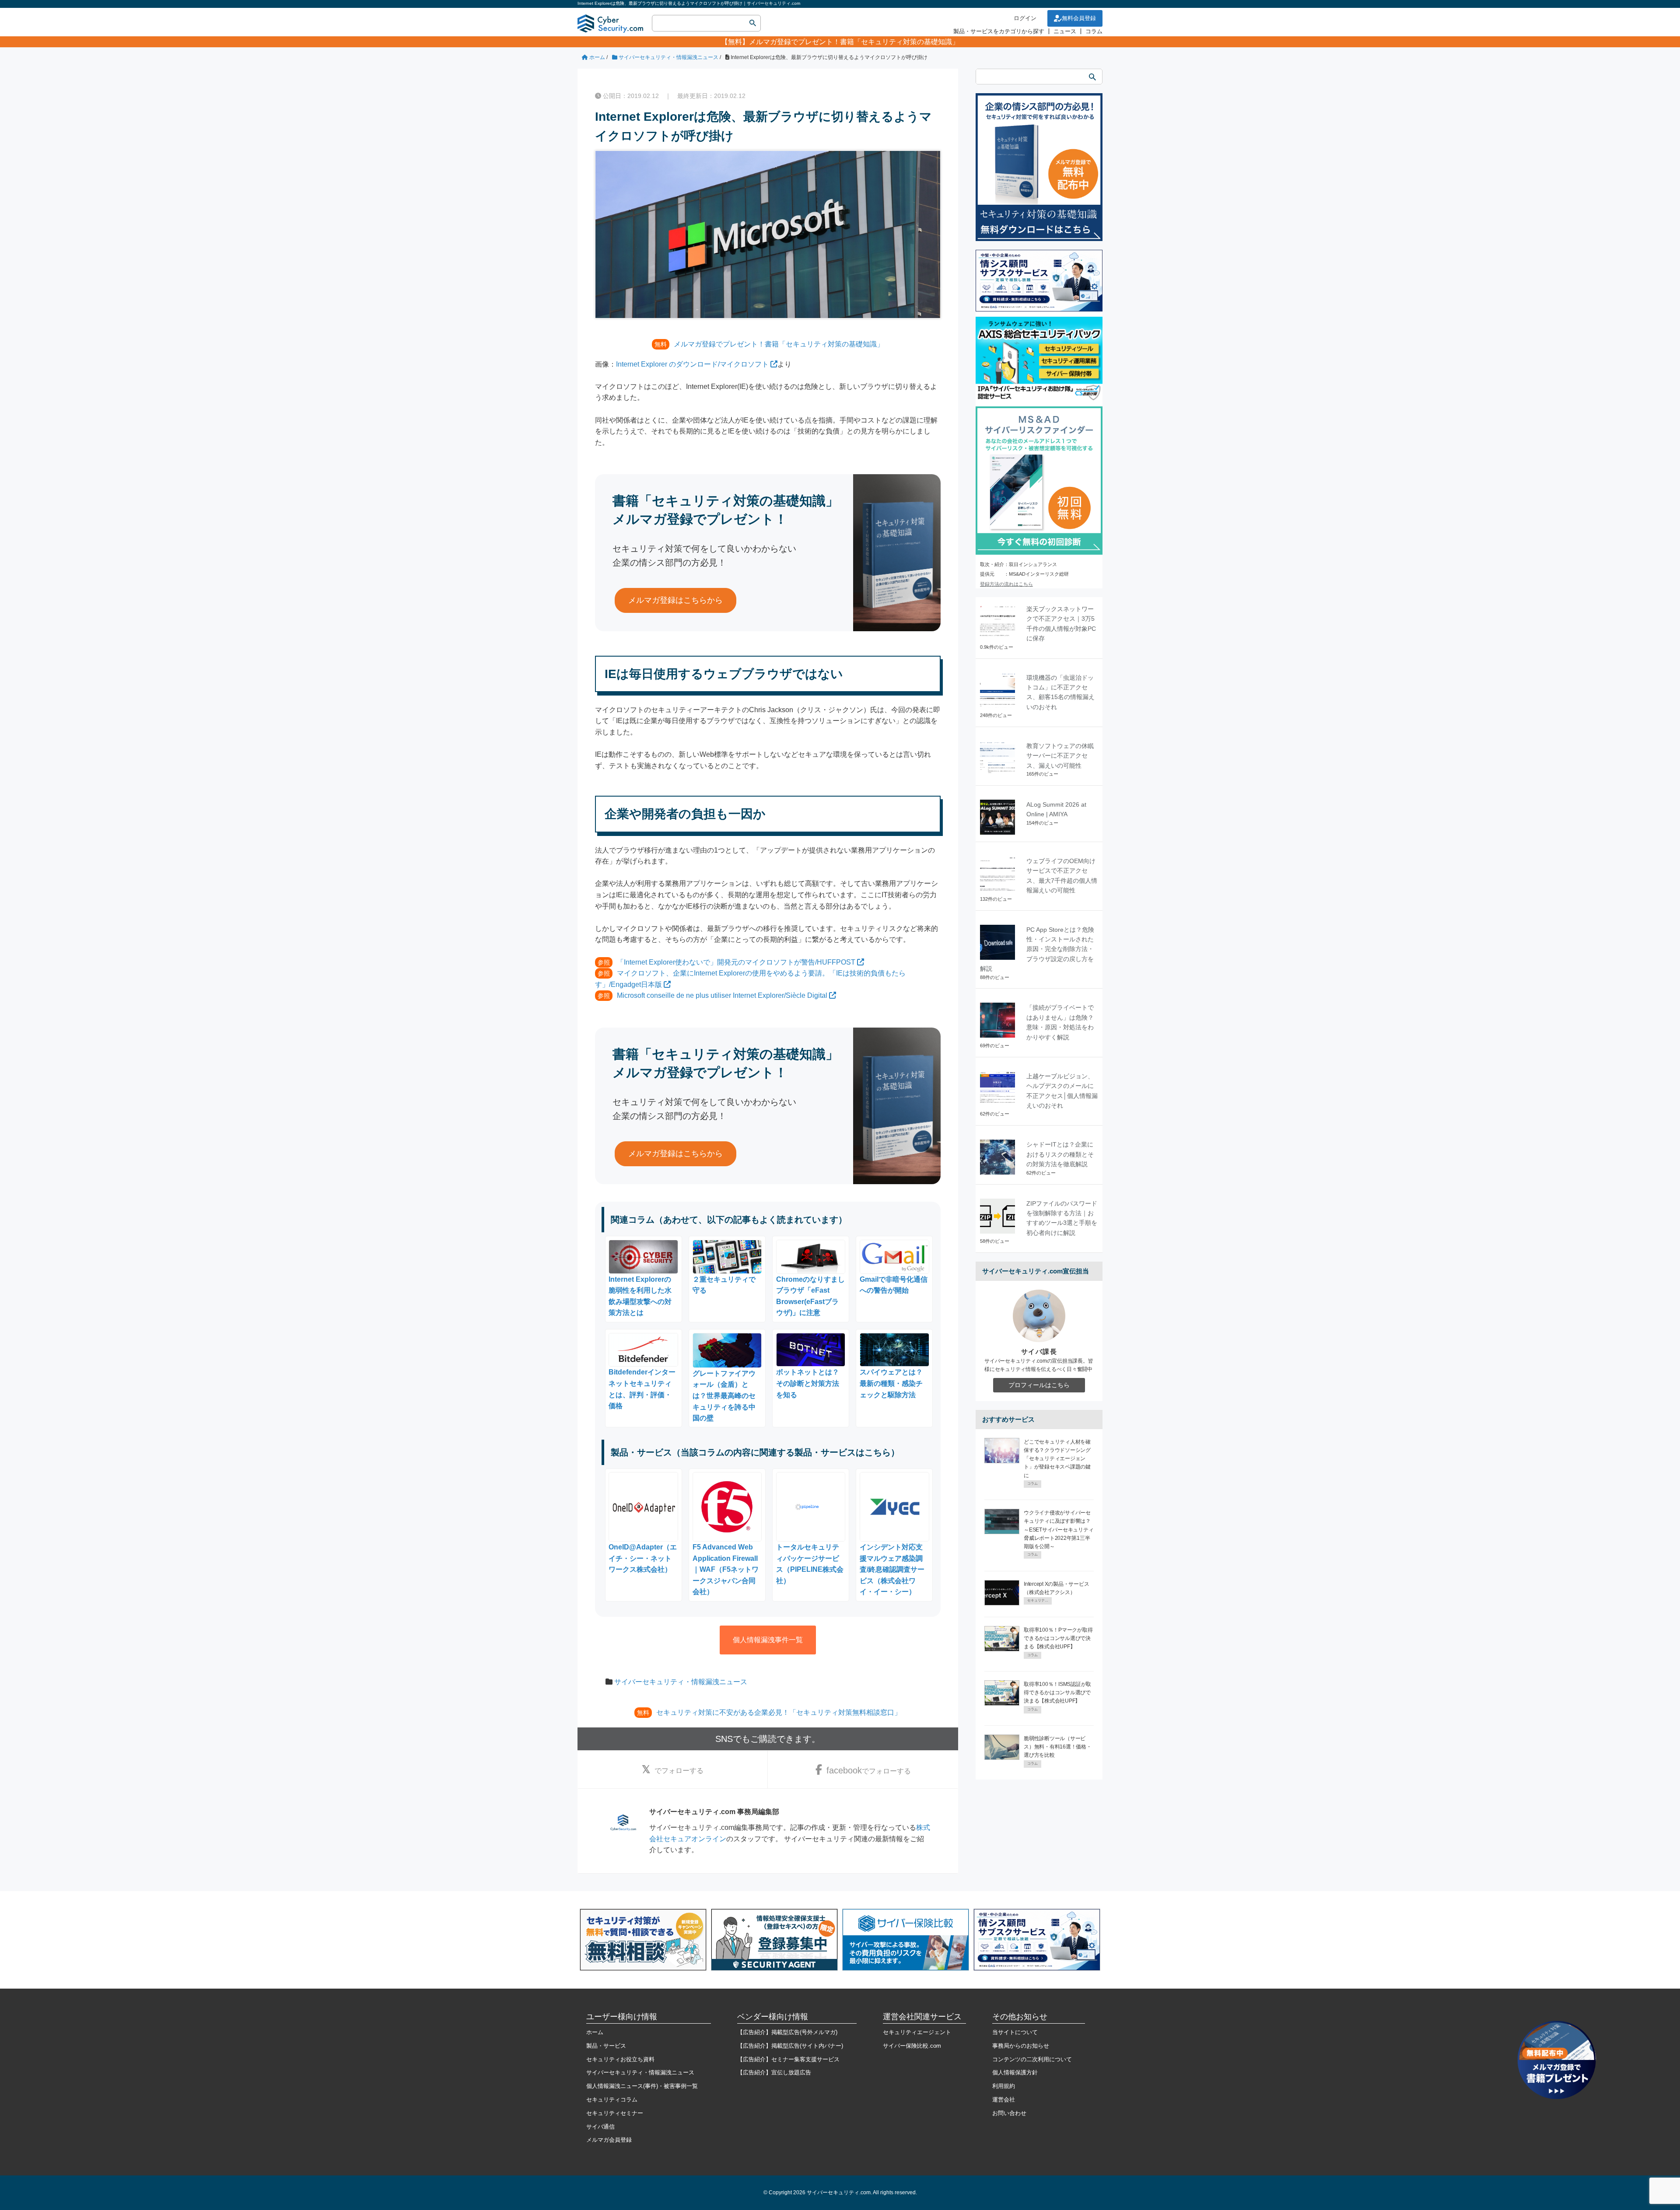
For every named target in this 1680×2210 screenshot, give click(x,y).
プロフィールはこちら (1039, 1385)
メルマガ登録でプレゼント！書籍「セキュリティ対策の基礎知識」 (854, 42)
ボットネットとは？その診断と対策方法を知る (808, 1383)
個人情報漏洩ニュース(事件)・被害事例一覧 (642, 2086)
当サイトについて (1015, 2032)
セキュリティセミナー (615, 2113)
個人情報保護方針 (1015, 2072)
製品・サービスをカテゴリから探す (999, 31)
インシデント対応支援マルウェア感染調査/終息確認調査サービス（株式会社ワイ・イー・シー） (892, 1569)
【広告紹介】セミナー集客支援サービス (788, 2059)
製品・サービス (606, 2046)
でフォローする (679, 1771)
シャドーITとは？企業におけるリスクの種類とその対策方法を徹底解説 (1060, 1154)
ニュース (1065, 31)
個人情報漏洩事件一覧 (768, 1640)
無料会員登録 (1079, 18)
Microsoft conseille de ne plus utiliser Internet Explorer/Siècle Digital (722, 995)
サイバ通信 (600, 2127)
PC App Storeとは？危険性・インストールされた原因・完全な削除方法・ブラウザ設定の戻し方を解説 (1037, 949)
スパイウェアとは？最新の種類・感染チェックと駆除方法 (891, 1383)
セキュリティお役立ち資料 (620, 2059)
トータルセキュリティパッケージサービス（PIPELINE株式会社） (810, 1564)
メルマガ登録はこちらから (675, 600)
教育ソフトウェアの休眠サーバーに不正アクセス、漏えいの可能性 (1060, 756)
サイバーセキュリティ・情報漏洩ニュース (681, 1682)
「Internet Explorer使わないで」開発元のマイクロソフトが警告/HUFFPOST (736, 962)
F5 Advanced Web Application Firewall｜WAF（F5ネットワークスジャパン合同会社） (726, 1569)
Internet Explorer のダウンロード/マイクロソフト (692, 364)
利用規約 (1004, 2086)
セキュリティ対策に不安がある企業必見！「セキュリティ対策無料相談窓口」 (779, 1712)
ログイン (1025, 18)
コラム (1094, 31)
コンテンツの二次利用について (1032, 2059)
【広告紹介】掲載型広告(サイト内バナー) (790, 2046)
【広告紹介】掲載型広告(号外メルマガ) (787, 2032)
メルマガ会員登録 (609, 2140)
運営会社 (1004, 2100)
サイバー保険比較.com (912, 2046)
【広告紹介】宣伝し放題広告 (774, 2072)
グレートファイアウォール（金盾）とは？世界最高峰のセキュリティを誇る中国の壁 (724, 1396)
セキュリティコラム (612, 2100)
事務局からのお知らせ (1021, 2046)
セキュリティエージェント (917, 2032)
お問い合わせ (1009, 2113)
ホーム (595, 2032)
